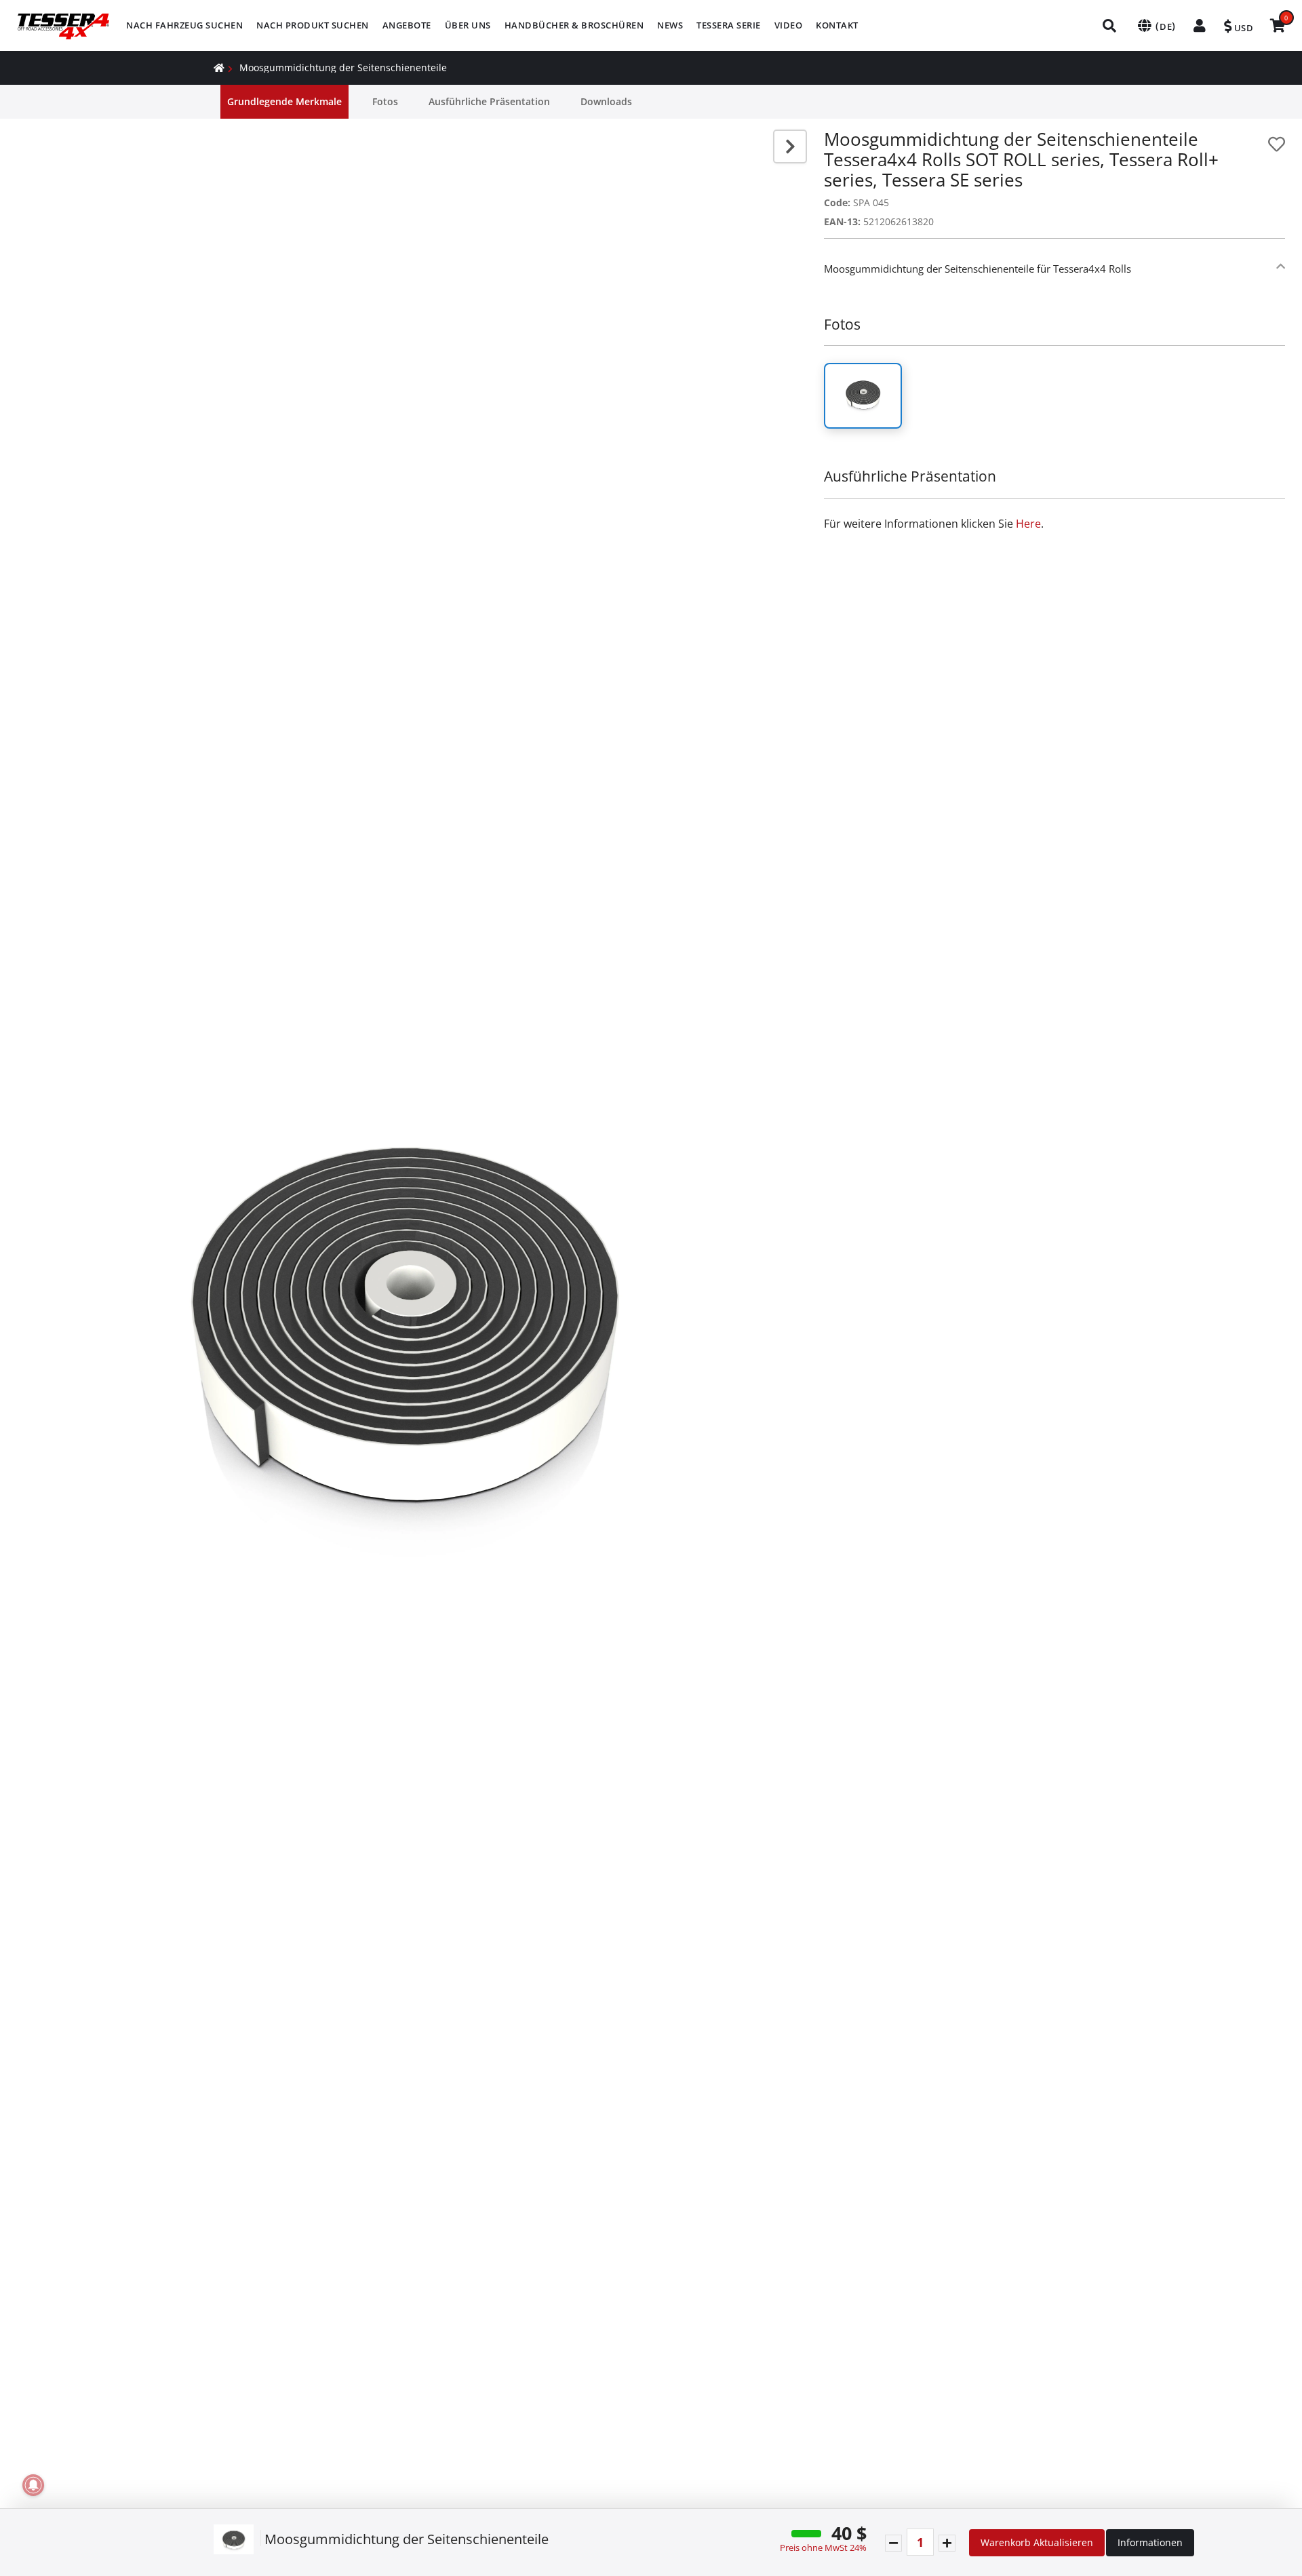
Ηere (1028, 524)
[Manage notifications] (33, 2485)
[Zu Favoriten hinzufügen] (1277, 144)
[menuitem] (184, 25)
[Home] (219, 67)
